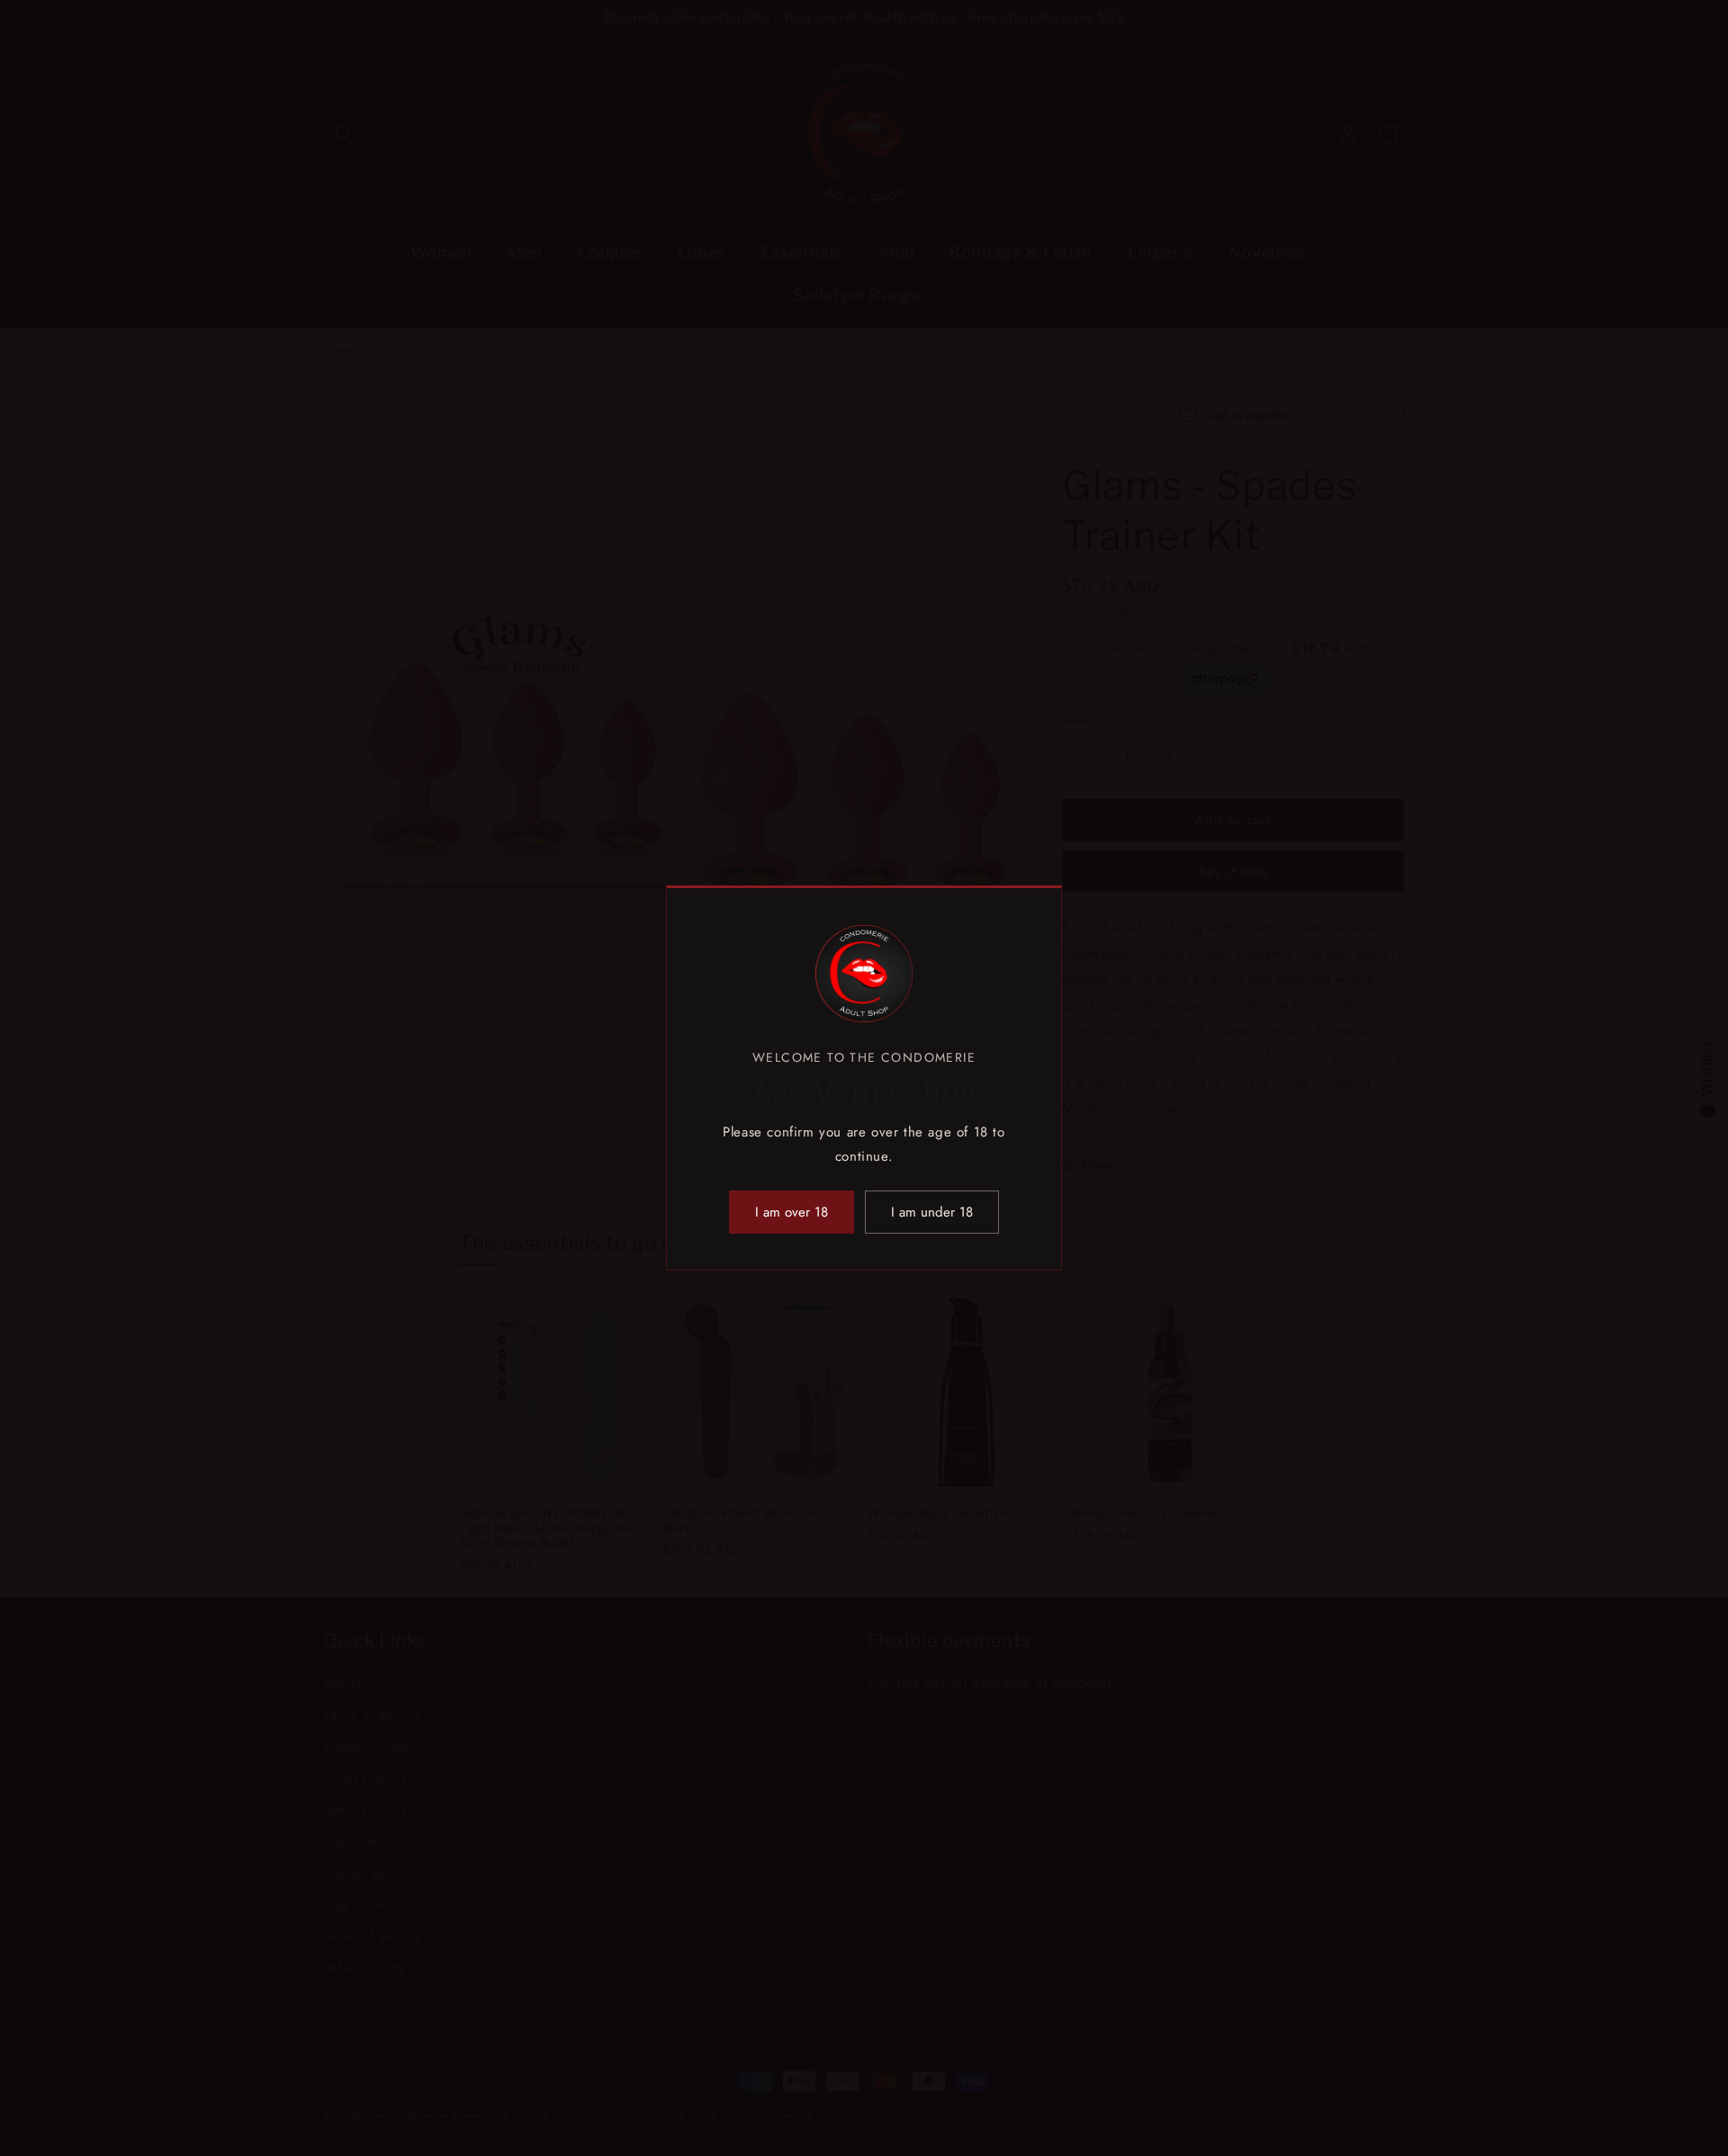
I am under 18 (932, 1212)
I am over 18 (792, 1212)
